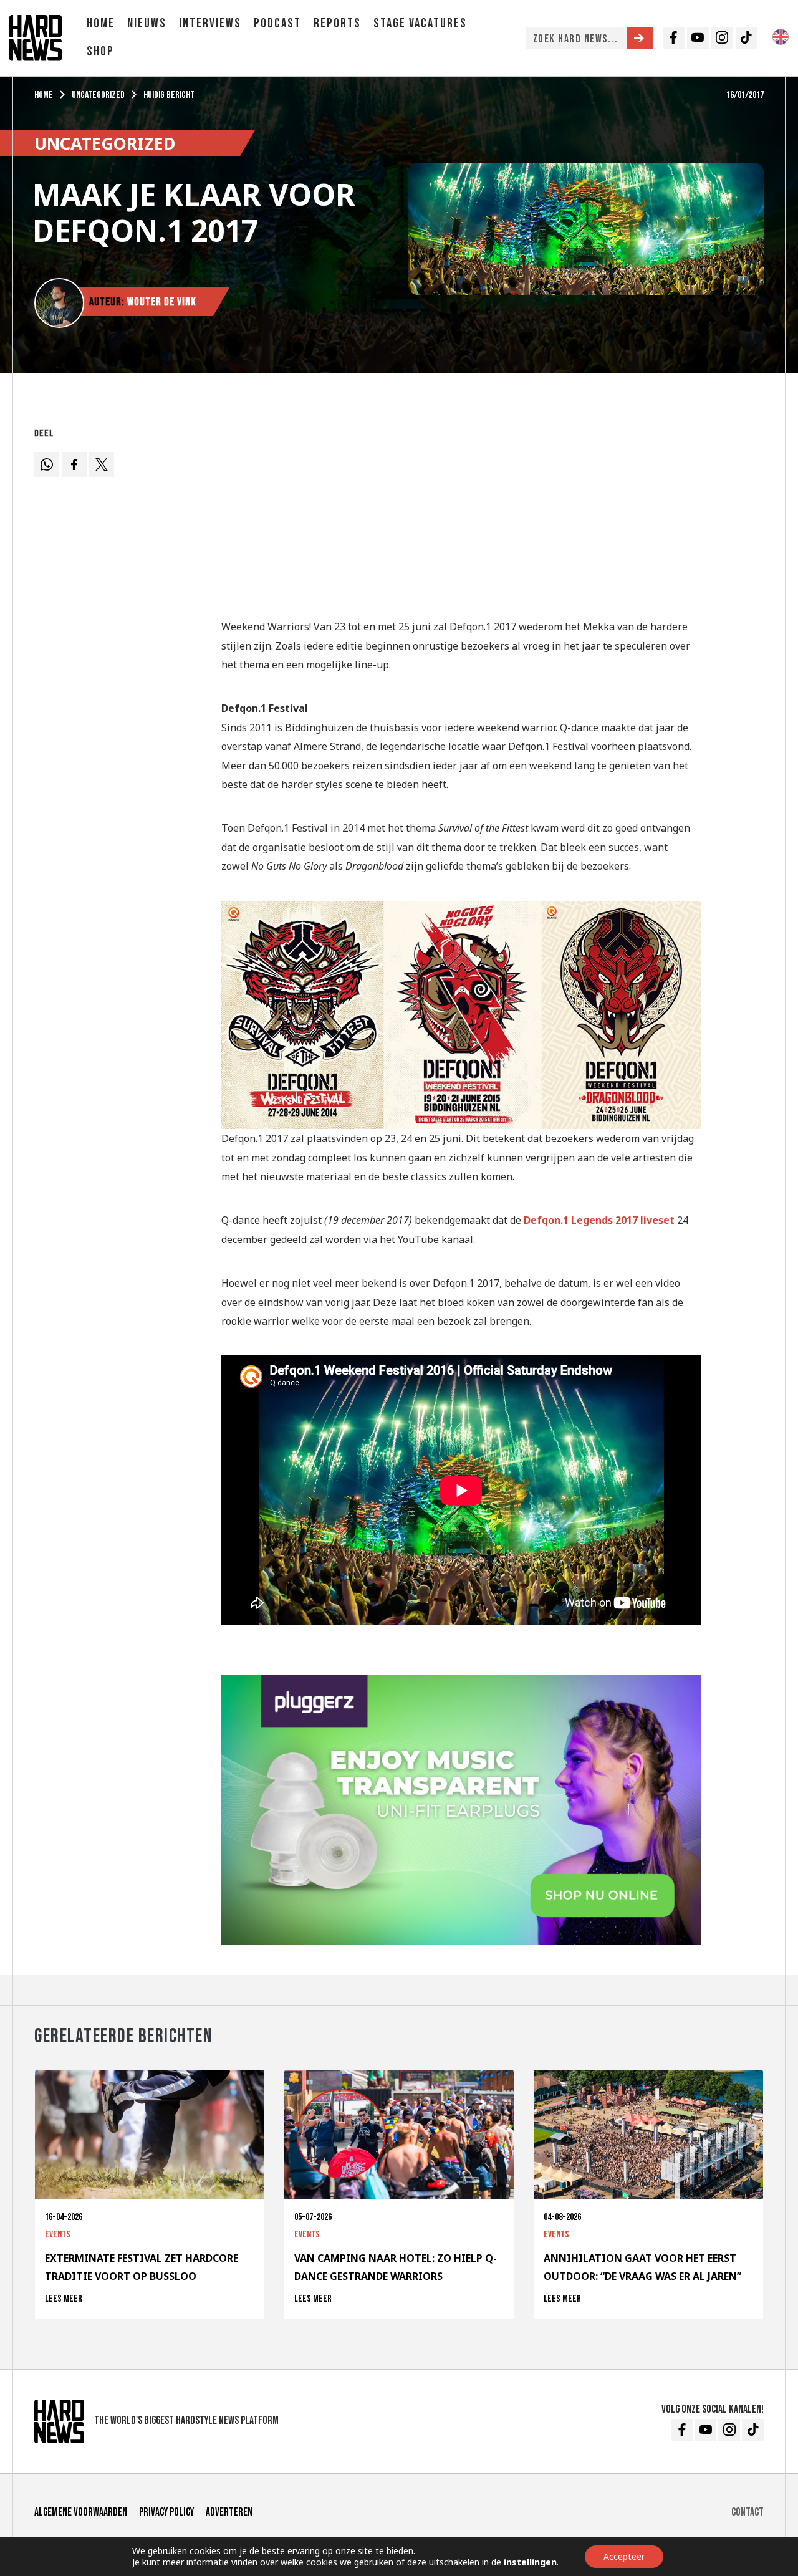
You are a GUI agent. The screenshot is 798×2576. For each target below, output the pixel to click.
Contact (748, 2512)
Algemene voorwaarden (81, 2512)
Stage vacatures (420, 23)
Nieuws (147, 23)
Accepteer (624, 2556)
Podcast (277, 23)
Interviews (210, 23)
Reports (337, 23)
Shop (100, 51)
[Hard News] (36, 37)
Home (101, 23)
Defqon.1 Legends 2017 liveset (599, 1220)
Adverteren (229, 2512)
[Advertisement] (461, 510)
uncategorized (98, 95)
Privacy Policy (166, 2512)
